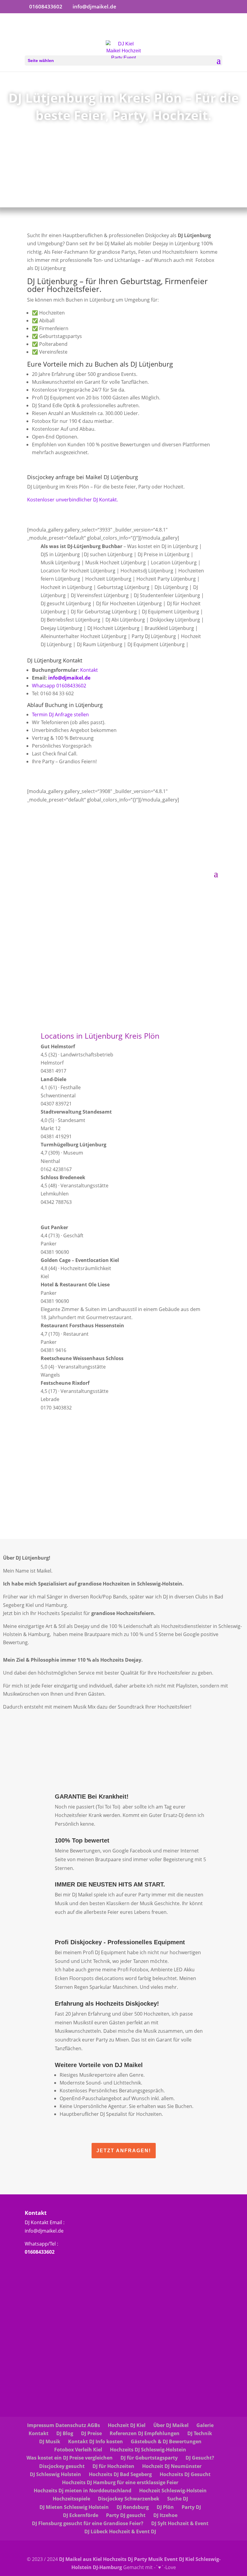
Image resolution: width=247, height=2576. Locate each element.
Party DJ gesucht (126, 2515)
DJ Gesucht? (200, 2458)
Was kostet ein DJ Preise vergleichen (70, 2458)
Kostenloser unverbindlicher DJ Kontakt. (73, 500)
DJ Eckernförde (81, 2515)
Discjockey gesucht (62, 2466)
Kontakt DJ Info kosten (95, 2441)
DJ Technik (200, 2433)
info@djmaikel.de (69, 678)
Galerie (205, 2425)
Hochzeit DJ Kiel (127, 2425)
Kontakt (39, 2433)
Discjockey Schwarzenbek (129, 2499)
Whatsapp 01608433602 (59, 686)
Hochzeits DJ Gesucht (185, 2474)
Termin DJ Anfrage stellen (60, 715)
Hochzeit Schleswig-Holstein (173, 2491)
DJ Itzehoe (165, 2515)
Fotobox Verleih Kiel (78, 2450)
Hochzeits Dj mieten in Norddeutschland (83, 2491)
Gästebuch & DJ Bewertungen (166, 2441)
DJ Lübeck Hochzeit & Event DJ (120, 2531)
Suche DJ (178, 2499)
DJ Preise (91, 2433)
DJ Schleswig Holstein (55, 2474)
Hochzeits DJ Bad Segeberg (120, 2474)
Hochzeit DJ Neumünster (172, 2466)
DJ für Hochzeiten (113, 2466)
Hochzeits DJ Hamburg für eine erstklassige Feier (120, 2482)
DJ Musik (50, 2441)
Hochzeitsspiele (71, 2499)
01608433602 (40, 2252)
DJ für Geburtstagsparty (149, 2458)
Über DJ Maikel (171, 2425)
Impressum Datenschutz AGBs (64, 2425)
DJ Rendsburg (133, 2507)
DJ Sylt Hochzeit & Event (180, 2523)
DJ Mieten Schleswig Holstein (74, 2507)
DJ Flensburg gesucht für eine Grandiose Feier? (88, 2523)
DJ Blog (65, 2433)
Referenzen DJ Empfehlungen (145, 2433)
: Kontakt (88, 670)
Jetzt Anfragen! (124, 2151)
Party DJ (191, 2507)
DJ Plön (165, 2507)
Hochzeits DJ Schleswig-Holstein (148, 2450)
